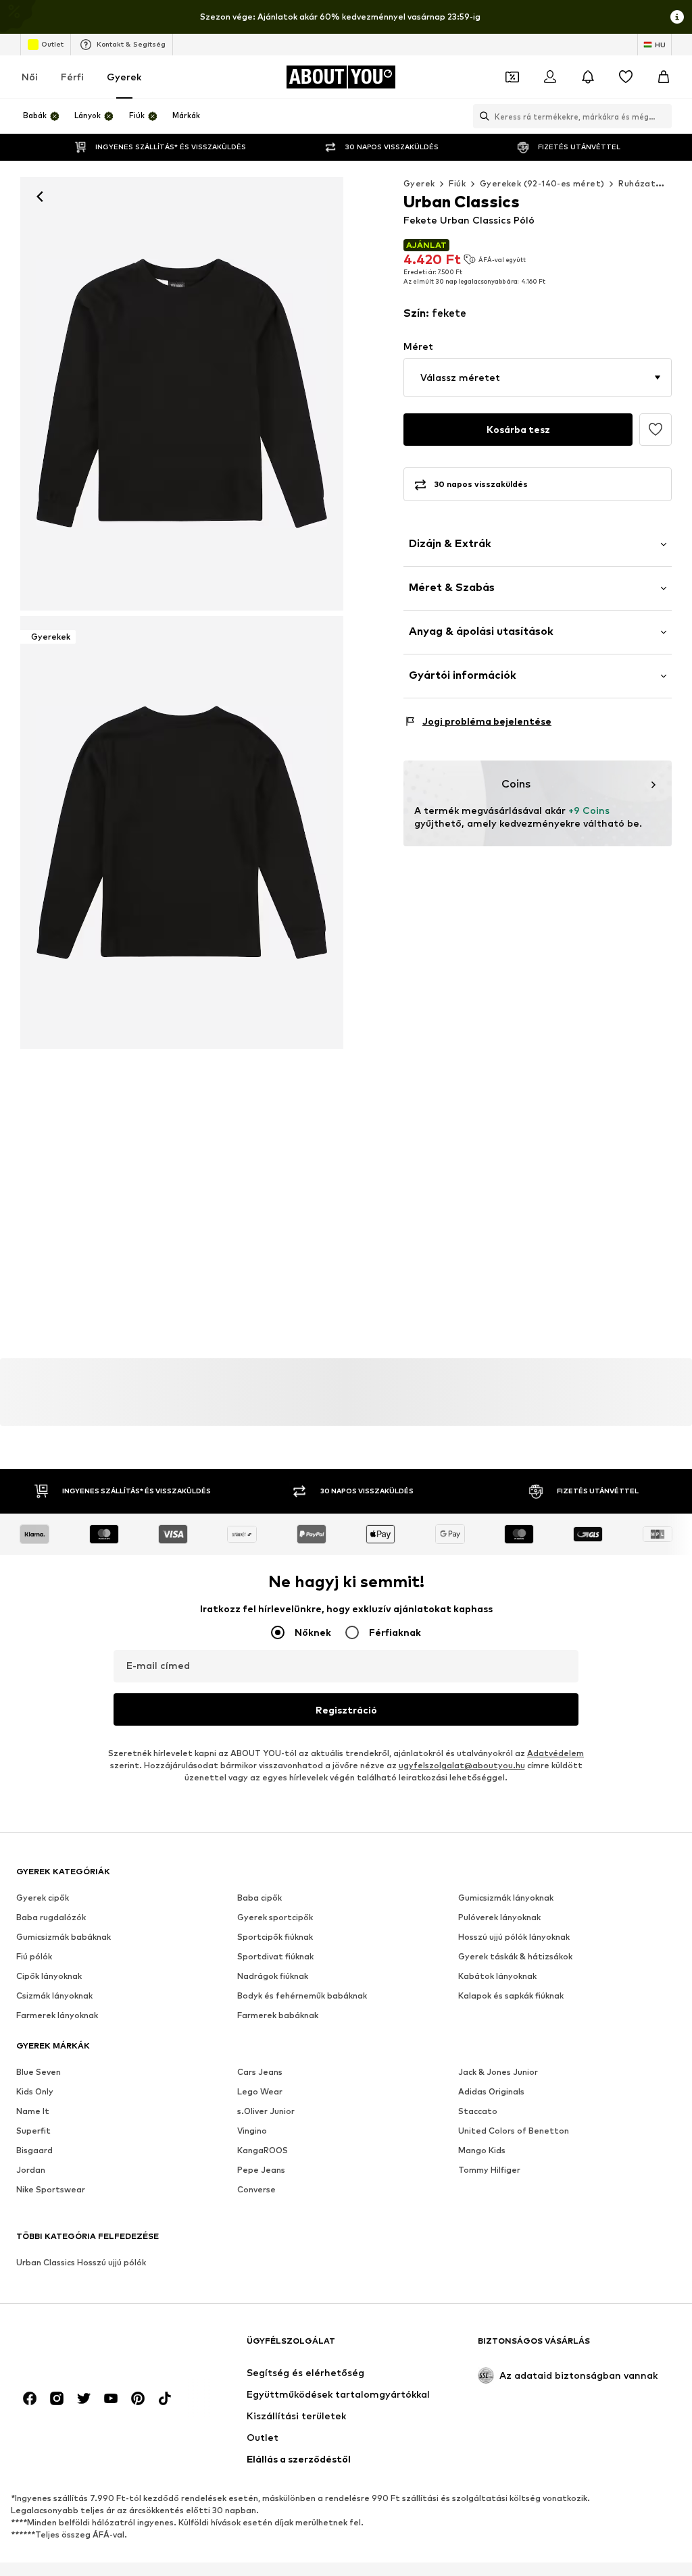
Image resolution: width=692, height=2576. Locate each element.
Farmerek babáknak (278, 2015)
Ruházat (637, 183)
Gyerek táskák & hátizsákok (515, 1956)
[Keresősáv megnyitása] (481, 116)
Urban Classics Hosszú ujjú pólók (81, 2262)
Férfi (72, 77)
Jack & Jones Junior (498, 2072)
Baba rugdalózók (51, 1917)
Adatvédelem (555, 1753)
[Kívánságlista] (626, 77)
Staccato (478, 2111)
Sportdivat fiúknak (275, 1956)
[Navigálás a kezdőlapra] (90, 2347)
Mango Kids (482, 2150)
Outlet (52, 44)
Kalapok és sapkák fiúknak (511, 1995)
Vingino (252, 2131)
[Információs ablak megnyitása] (677, 17)
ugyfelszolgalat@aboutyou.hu (462, 1765)
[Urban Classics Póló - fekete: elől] (182, 394)
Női (30, 77)
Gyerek (124, 77)
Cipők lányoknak (49, 1976)
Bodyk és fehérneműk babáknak (302, 1995)
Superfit (33, 2131)
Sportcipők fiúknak (275, 1937)
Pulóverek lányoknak (499, 1917)
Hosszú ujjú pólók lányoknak (514, 1937)
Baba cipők (259, 1898)
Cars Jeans (260, 2072)
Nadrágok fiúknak (273, 1976)
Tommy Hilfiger (489, 2170)
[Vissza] (40, 197)
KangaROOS (263, 2150)
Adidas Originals (491, 2091)
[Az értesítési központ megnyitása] (588, 77)
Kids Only (35, 2091)
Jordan (31, 2170)
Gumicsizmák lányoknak (506, 1898)
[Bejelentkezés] (550, 77)
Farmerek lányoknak (57, 2015)
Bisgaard (34, 2150)
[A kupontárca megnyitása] (512, 77)
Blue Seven (39, 2072)
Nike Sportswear (51, 2189)
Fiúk (457, 183)
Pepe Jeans (261, 2170)
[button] (538, 378)
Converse (256, 2189)
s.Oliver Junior (266, 2111)
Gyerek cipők (43, 1898)
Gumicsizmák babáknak (64, 1937)
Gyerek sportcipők (275, 1917)
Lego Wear (260, 2091)
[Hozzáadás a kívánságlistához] (656, 430)
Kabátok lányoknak (497, 1976)
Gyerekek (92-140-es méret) (542, 183)
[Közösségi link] (30, 2398)
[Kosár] (664, 77)
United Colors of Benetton (514, 2131)
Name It (33, 2111)
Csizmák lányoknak (54, 1995)
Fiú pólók (34, 1956)
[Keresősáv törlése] (662, 116)
